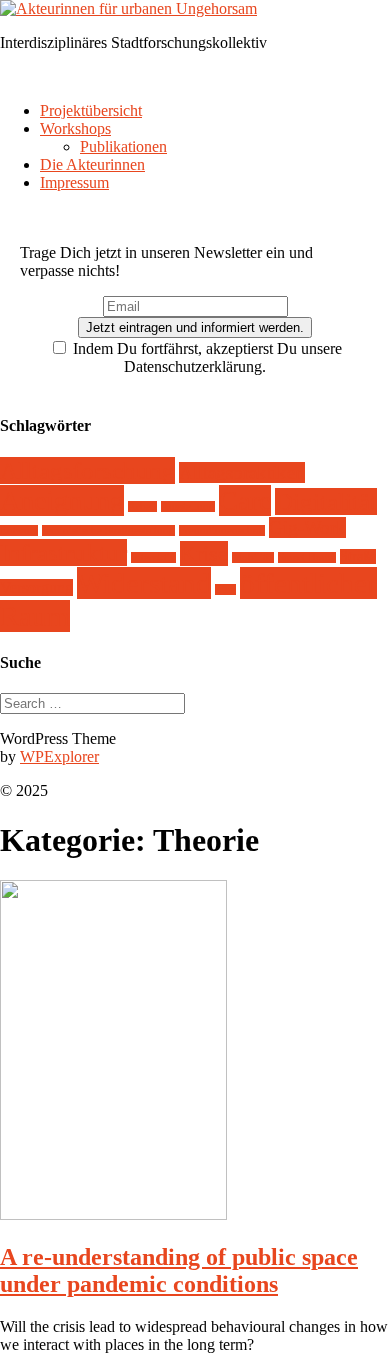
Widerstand (144, 583)
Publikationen (123, 146)
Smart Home (307, 557)
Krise (204, 553)
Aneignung (62, 500)
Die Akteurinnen (92, 164)
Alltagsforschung (87, 470)
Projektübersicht (91, 110)
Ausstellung (188, 506)
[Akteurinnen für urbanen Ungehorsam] (128, 8)
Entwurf (19, 530)
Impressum (74, 182)
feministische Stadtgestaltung (108, 530)
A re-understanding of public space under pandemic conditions (179, 1270)
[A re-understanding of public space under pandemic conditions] (113, 1214)
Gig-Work (307, 527)
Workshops (75, 128)
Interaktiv (153, 557)
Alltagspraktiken (242, 472)
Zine (225, 589)
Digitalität (326, 501)
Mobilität (253, 557)
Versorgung (36, 587)
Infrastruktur (63, 552)
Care (245, 500)
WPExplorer (59, 756)
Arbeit (142, 506)
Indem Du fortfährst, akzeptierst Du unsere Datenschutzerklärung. (205, 357)
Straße (358, 556)
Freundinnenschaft (222, 530)
